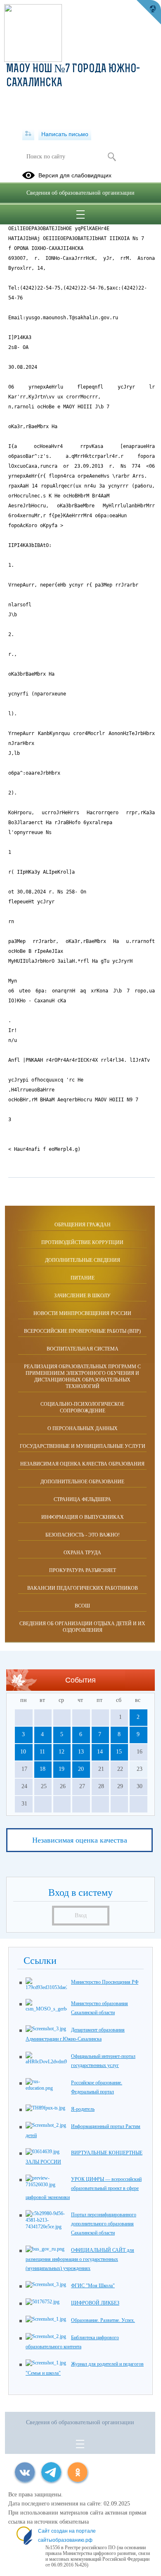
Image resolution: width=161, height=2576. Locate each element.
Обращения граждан (83, 1225)
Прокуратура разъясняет (83, 1570)
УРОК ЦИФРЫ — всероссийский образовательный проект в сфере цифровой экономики (84, 2188)
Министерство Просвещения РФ (105, 1982)
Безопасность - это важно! (83, 1535)
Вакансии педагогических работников (83, 1588)
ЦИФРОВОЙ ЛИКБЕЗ (95, 2303)
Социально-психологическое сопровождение (82, 1407)
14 (100, 1752)
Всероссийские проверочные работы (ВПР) (82, 1331)
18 (43, 1769)
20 (81, 1769)
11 (42, 1752)
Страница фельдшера (82, 1499)
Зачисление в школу (82, 1296)
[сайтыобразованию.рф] (149, 12)
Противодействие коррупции (82, 1242)
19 (62, 1769)
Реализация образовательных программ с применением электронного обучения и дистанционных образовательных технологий (82, 1376)
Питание (83, 1278)
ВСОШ (82, 1606)
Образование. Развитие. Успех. (103, 2320)
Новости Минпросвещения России (82, 1313)
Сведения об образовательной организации (80, 193)
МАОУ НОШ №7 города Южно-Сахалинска (73, 76)
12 (62, 1752)
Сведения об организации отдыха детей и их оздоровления (82, 1627)
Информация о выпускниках (83, 1517)
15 (119, 1752)
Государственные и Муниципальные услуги (83, 1446)
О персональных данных (83, 1428)
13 (81, 1752)
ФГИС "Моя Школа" (93, 2286)
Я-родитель (83, 2109)
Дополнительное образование (82, 1482)
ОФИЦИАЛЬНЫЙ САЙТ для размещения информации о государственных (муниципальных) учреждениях (80, 2259)
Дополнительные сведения (83, 1260)
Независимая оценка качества (80, 1840)
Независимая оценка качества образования (82, 1464)
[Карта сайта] (28, 134)
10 (23, 1752)
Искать (112, 157)
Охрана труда (82, 1553)
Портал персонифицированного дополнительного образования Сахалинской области (104, 2224)
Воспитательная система (83, 1349)
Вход (81, 1915)
